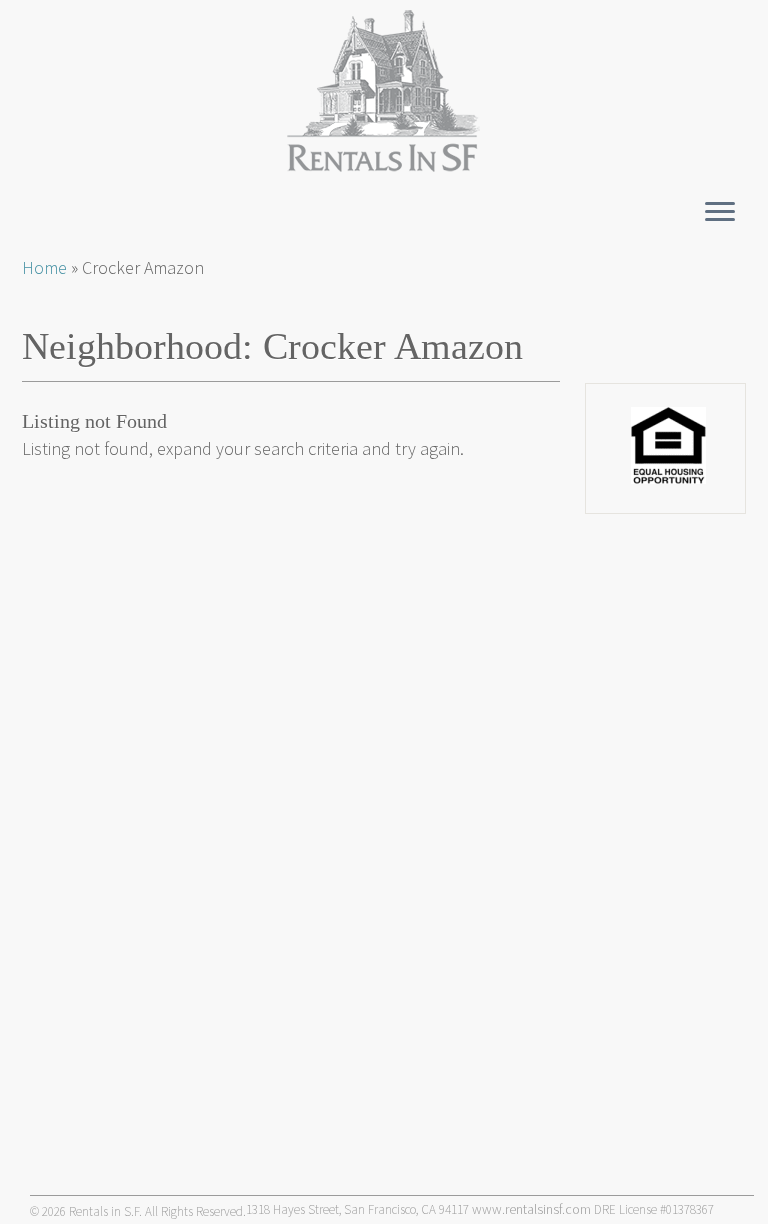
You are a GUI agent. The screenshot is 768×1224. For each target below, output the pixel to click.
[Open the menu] (720, 213)
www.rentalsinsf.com (531, 1209)
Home (44, 267)
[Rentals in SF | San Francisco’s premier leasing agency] (383, 91)
